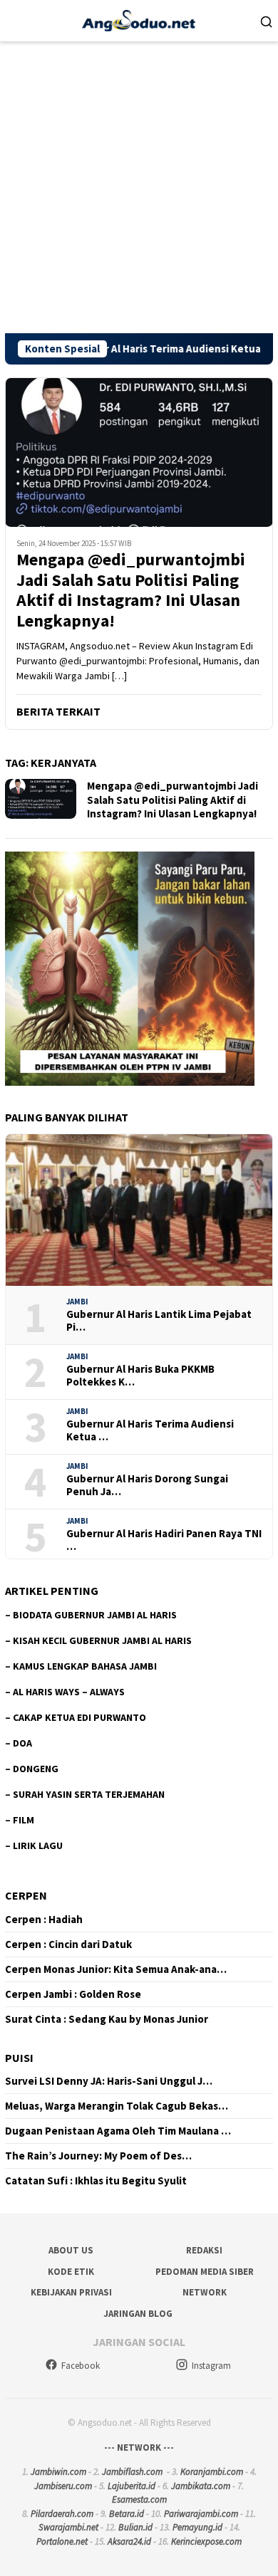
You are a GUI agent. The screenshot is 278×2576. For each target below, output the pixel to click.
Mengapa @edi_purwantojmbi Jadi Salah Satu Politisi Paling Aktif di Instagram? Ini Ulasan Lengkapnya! (131, 591)
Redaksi (204, 2250)
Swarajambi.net (68, 2527)
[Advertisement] (139, 187)
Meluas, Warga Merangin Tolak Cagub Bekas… (117, 2106)
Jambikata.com (201, 2486)
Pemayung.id (197, 2527)
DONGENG (36, 1769)
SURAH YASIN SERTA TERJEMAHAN (89, 1794)
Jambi (77, 1302)
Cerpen (26, 1895)
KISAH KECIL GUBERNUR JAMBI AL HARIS (102, 1640)
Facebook (81, 2366)
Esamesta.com (139, 2499)
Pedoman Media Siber (205, 2272)
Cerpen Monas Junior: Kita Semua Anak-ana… (116, 1969)
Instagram (211, 2366)
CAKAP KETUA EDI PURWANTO (79, 1717)
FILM (24, 1820)
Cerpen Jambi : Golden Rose (73, 1994)
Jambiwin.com (58, 2472)
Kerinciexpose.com (206, 2541)
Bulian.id (135, 2527)
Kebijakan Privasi (71, 2292)
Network (205, 2292)
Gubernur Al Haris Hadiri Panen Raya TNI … (164, 1540)
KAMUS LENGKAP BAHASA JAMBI (85, 1666)
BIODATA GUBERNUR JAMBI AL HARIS (95, 1615)
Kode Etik (71, 2272)
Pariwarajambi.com (201, 2514)
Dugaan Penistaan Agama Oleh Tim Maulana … (118, 2131)
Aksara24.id (129, 2541)
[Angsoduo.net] (139, 19)
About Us (71, 2250)
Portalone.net (62, 2541)
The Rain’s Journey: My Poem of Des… (98, 2156)
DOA (22, 1743)
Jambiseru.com (63, 2486)
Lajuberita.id (132, 2486)
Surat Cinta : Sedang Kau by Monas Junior (107, 2019)
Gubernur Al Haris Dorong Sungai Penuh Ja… (147, 1485)
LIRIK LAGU (38, 1845)
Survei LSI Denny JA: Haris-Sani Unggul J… (109, 2081)
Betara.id (127, 2514)
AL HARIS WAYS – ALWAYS (69, 1692)
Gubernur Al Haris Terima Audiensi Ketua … (150, 1430)
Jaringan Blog (138, 2314)
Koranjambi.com (212, 2472)
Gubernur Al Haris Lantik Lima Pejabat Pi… (159, 1321)
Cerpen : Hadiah (44, 1920)
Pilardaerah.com (62, 2514)
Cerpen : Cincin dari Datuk (68, 1944)
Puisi (19, 2058)
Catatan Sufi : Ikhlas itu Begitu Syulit (96, 2181)
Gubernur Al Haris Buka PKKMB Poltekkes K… (140, 1376)
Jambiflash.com (132, 2472)
